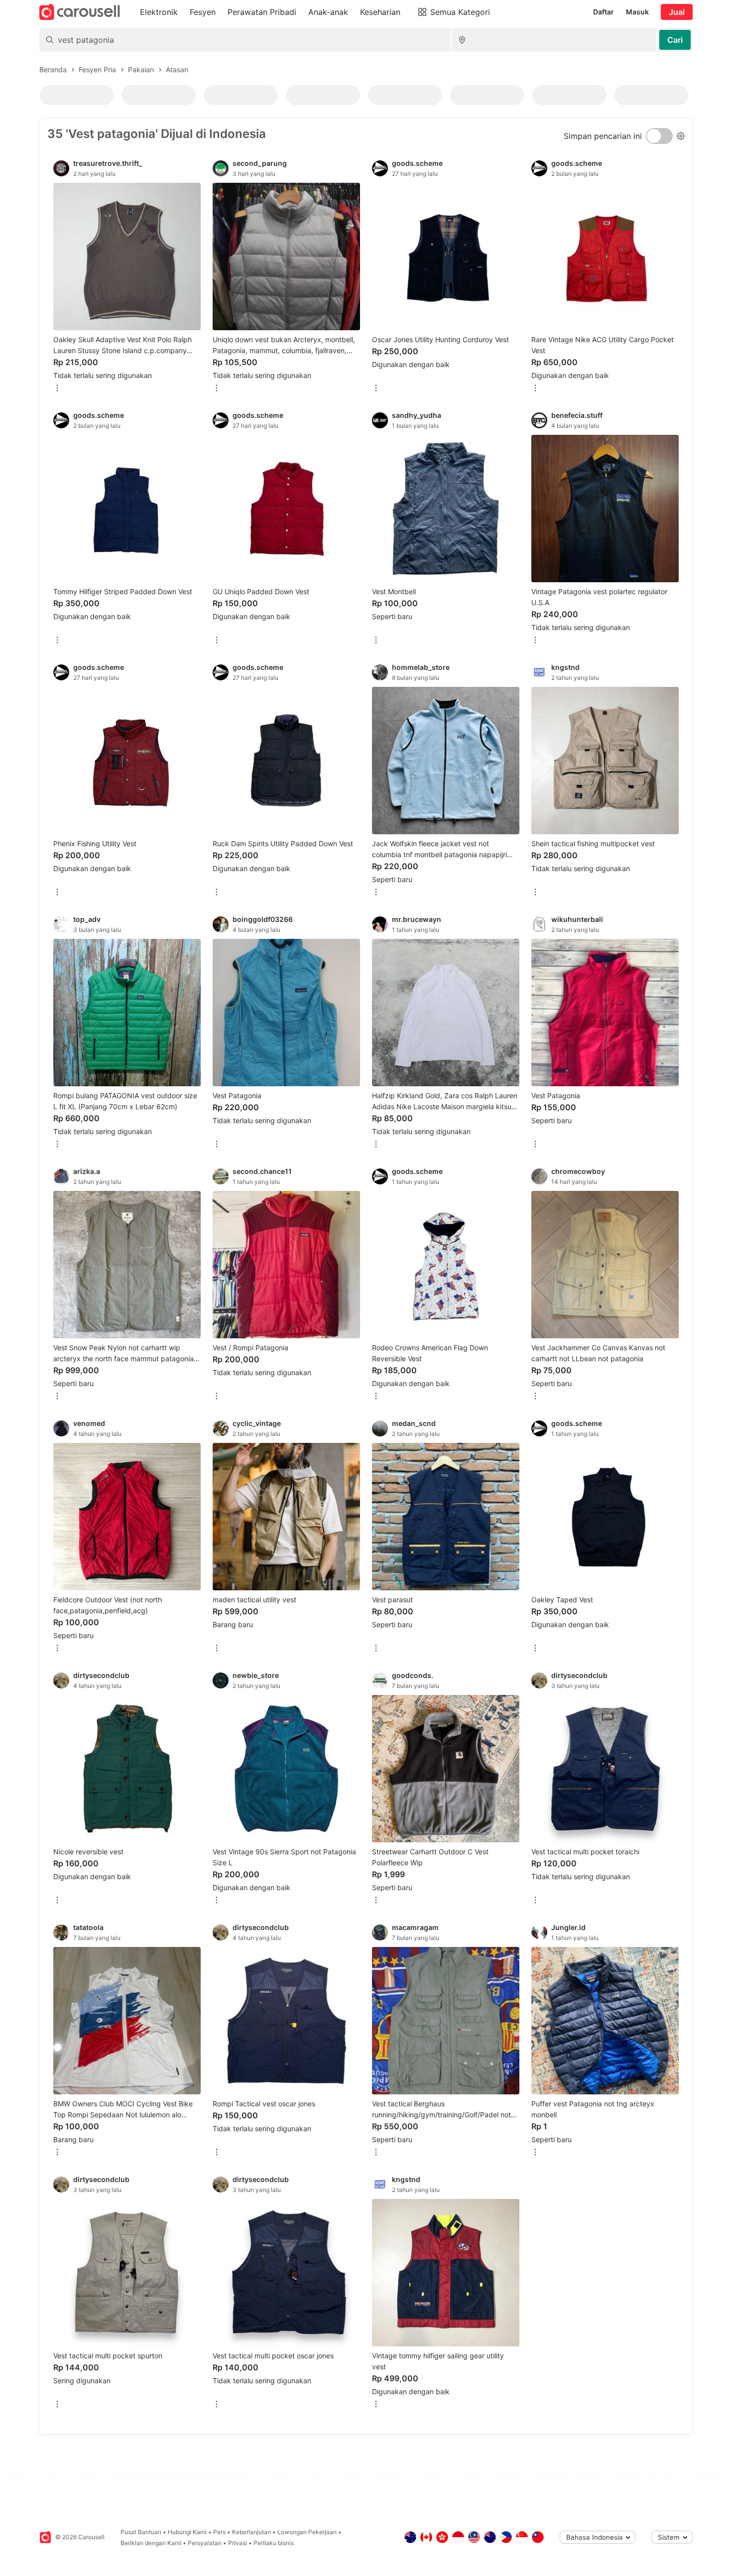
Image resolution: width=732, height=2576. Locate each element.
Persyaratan (205, 2543)
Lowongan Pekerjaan (307, 2532)
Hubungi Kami (187, 2532)
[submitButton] (675, 40)
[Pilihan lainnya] (57, 389)
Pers (219, 2532)
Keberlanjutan (251, 2532)
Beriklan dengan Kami (151, 2543)
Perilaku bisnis (274, 2543)
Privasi (238, 2543)
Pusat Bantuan (141, 2532)
